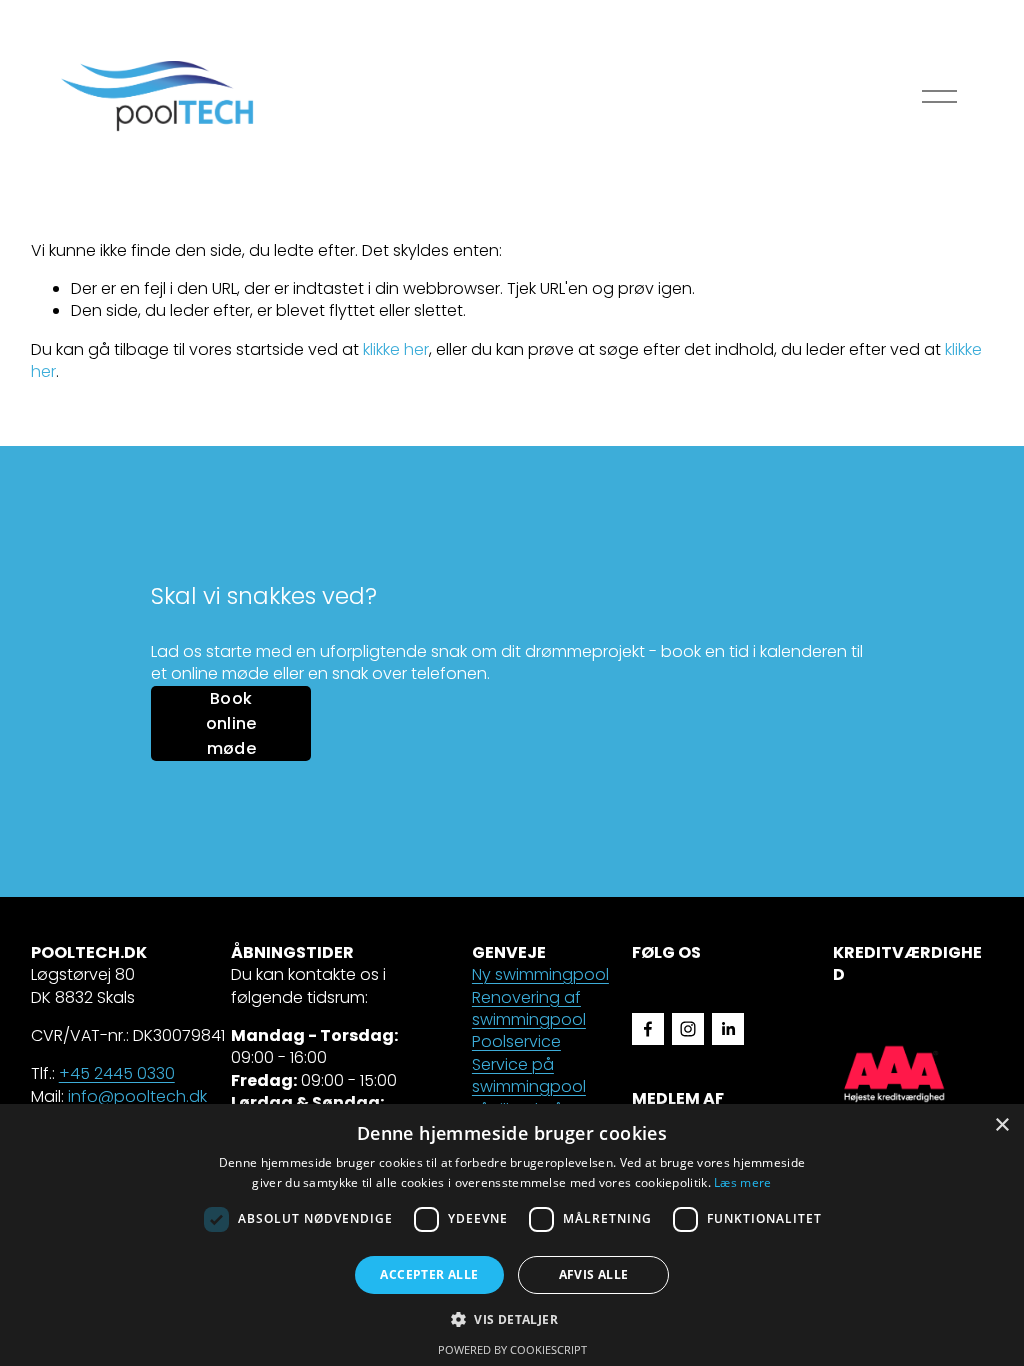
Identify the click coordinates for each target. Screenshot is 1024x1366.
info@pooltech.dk (137, 1097)
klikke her (396, 349)
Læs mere (742, 1182)
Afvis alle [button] (594, 1274)
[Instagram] (688, 1029)
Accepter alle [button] (429, 1274)
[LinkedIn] (728, 1029)
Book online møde (231, 723)
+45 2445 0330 (117, 1074)
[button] (512, 1318)
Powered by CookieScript (512, 1349)
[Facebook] (648, 1029)
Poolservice (516, 1042)
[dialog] (512, 1235)
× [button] (1001, 1125)
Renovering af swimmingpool (529, 1009)
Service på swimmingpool (529, 1076)
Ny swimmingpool (540, 975)
